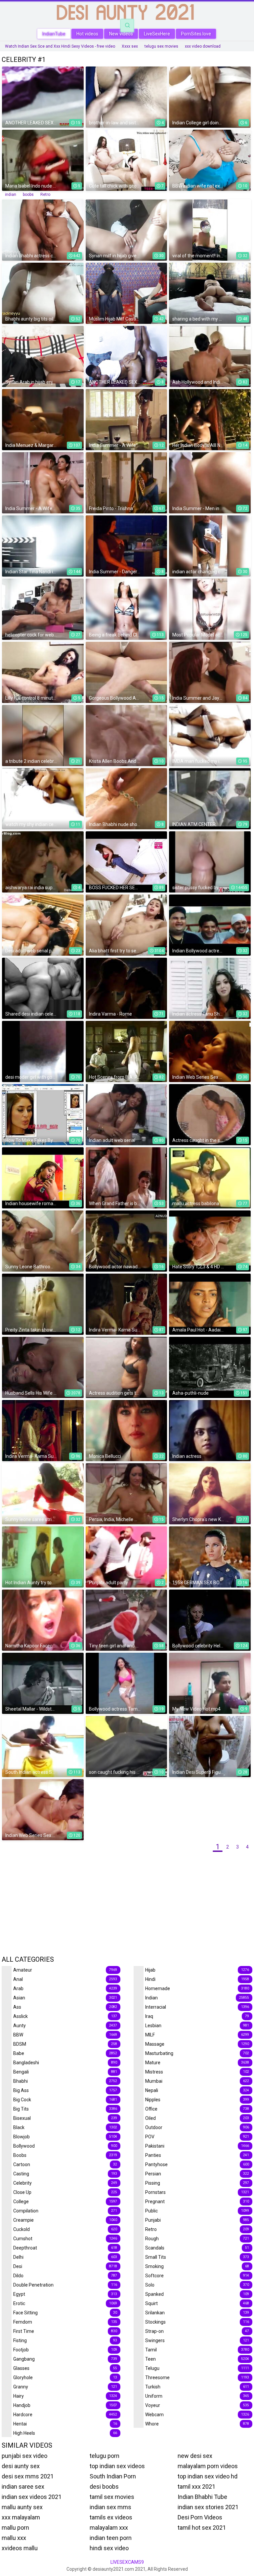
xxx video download (203, 46)
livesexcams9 (127, 2562)
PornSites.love (196, 34)
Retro (45, 195)
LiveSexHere (157, 34)
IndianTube (54, 34)
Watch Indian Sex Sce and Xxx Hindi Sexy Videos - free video (60, 46)
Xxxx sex (130, 46)
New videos (121, 34)
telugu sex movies (161, 46)
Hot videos (87, 34)
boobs (28, 195)
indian (11, 195)
